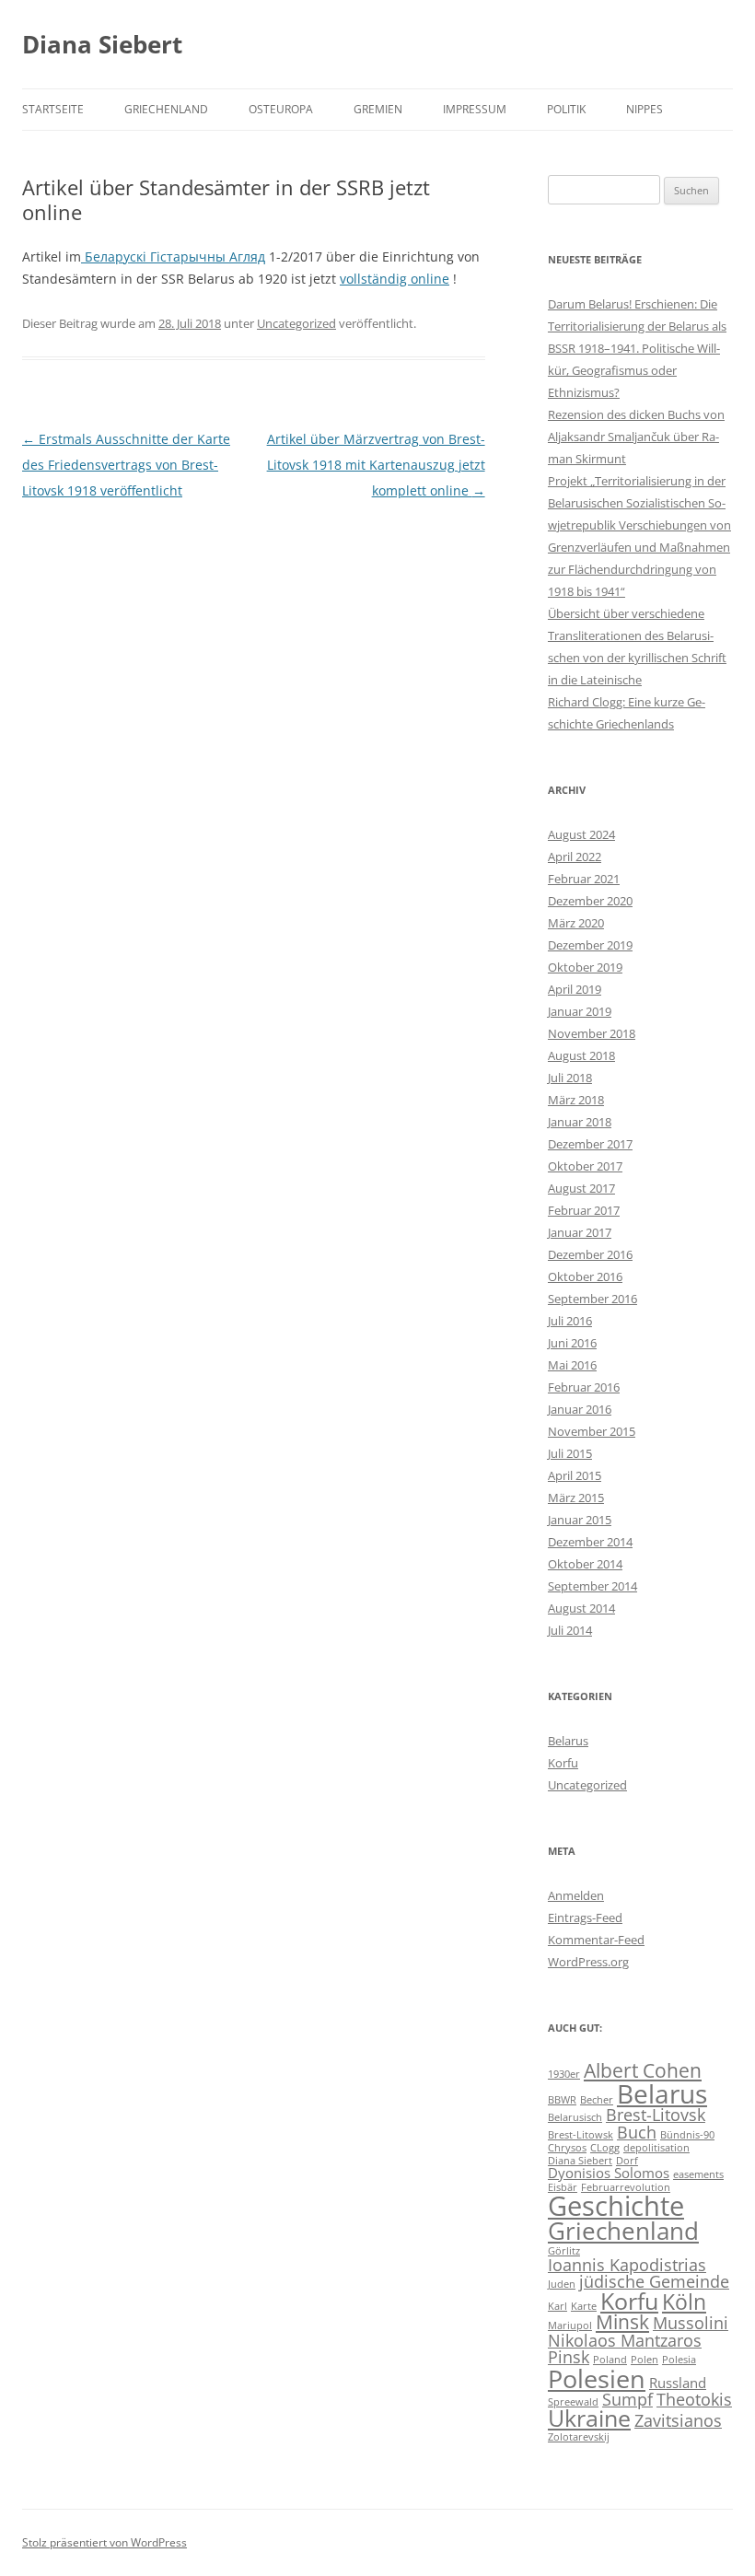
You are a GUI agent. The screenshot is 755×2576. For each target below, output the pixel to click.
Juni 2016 (572, 1343)
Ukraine (589, 2418)
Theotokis (694, 2399)
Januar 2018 (580, 1122)
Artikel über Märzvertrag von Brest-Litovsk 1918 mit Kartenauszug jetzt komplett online (376, 465)
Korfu (563, 1763)
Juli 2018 (570, 1078)
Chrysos (567, 2148)
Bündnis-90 (687, 2135)
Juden (562, 2284)
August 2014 (581, 1608)
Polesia (679, 2360)
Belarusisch (575, 2117)
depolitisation (656, 2148)
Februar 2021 (584, 879)
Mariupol (570, 2325)
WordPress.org (588, 1962)
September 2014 (592, 1586)
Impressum (475, 109)
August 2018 (581, 1055)
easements (698, 2174)
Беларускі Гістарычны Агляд (173, 256)
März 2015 (576, 1498)
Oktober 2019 (585, 967)
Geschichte (616, 2206)
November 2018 (592, 1033)
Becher (597, 2100)
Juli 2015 (570, 1453)
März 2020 (576, 923)
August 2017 (581, 1188)
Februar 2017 (584, 1210)
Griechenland (166, 109)
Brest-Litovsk (656, 2115)
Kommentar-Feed (596, 1940)
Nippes (645, 109)
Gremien (378, 109)
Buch (637, 2132)
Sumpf (627, 2399)
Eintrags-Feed (585, 1917)
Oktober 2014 (585, 1564)
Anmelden (576, 1895)
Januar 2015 (580, 1520)
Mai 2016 (572, 1365)
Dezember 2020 (590, 901)
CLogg (605, 2148)
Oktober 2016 (585, 1276)
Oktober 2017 (585, 1166)
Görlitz (564, 2251)
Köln (684, 2302)
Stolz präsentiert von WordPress (105, 2542)
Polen (645, 2360)
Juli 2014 (570, 1630)
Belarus (568, 1741)
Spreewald (573, 2402)
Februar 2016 (584, 1387)
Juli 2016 (570, 1321)
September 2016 (592, 1299)
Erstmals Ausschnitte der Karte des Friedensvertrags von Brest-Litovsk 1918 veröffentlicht (126, 465)
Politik (566, 109)
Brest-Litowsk (581, 2135)
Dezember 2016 (590, 1254)
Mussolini (691, 2323)
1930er (564, 2074)
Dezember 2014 (590, 1542)
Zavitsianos (678, 2420)
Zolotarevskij (579, 2437)
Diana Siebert (102, 44)
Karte (584, 2306)
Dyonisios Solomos (609, 2173)
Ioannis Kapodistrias (627, 2265)
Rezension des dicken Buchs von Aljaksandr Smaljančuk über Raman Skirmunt (636, 437)
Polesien (597, 2378)
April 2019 (575, 989)
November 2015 (592, 1431)
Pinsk (569, 2357)
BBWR (562, 2100)
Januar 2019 (580, 1011)
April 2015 (575, 1475)
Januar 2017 (580, 1232)
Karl (558, 2306)
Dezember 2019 (590, 945)
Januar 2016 (580, 1409)
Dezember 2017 (590, 1144)
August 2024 (581, 834)
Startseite (53, 109)
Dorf (627, 2161)
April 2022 (575, 857)
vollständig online (395, 279)
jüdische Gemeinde (654, 2281)
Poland (610, 2360)
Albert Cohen (643, 2070)
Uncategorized (296, 323)
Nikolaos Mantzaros (625, 2340)
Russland (678, 2383)
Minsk (622, 2322)
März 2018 (576, 1100)
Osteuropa (281, 109)
